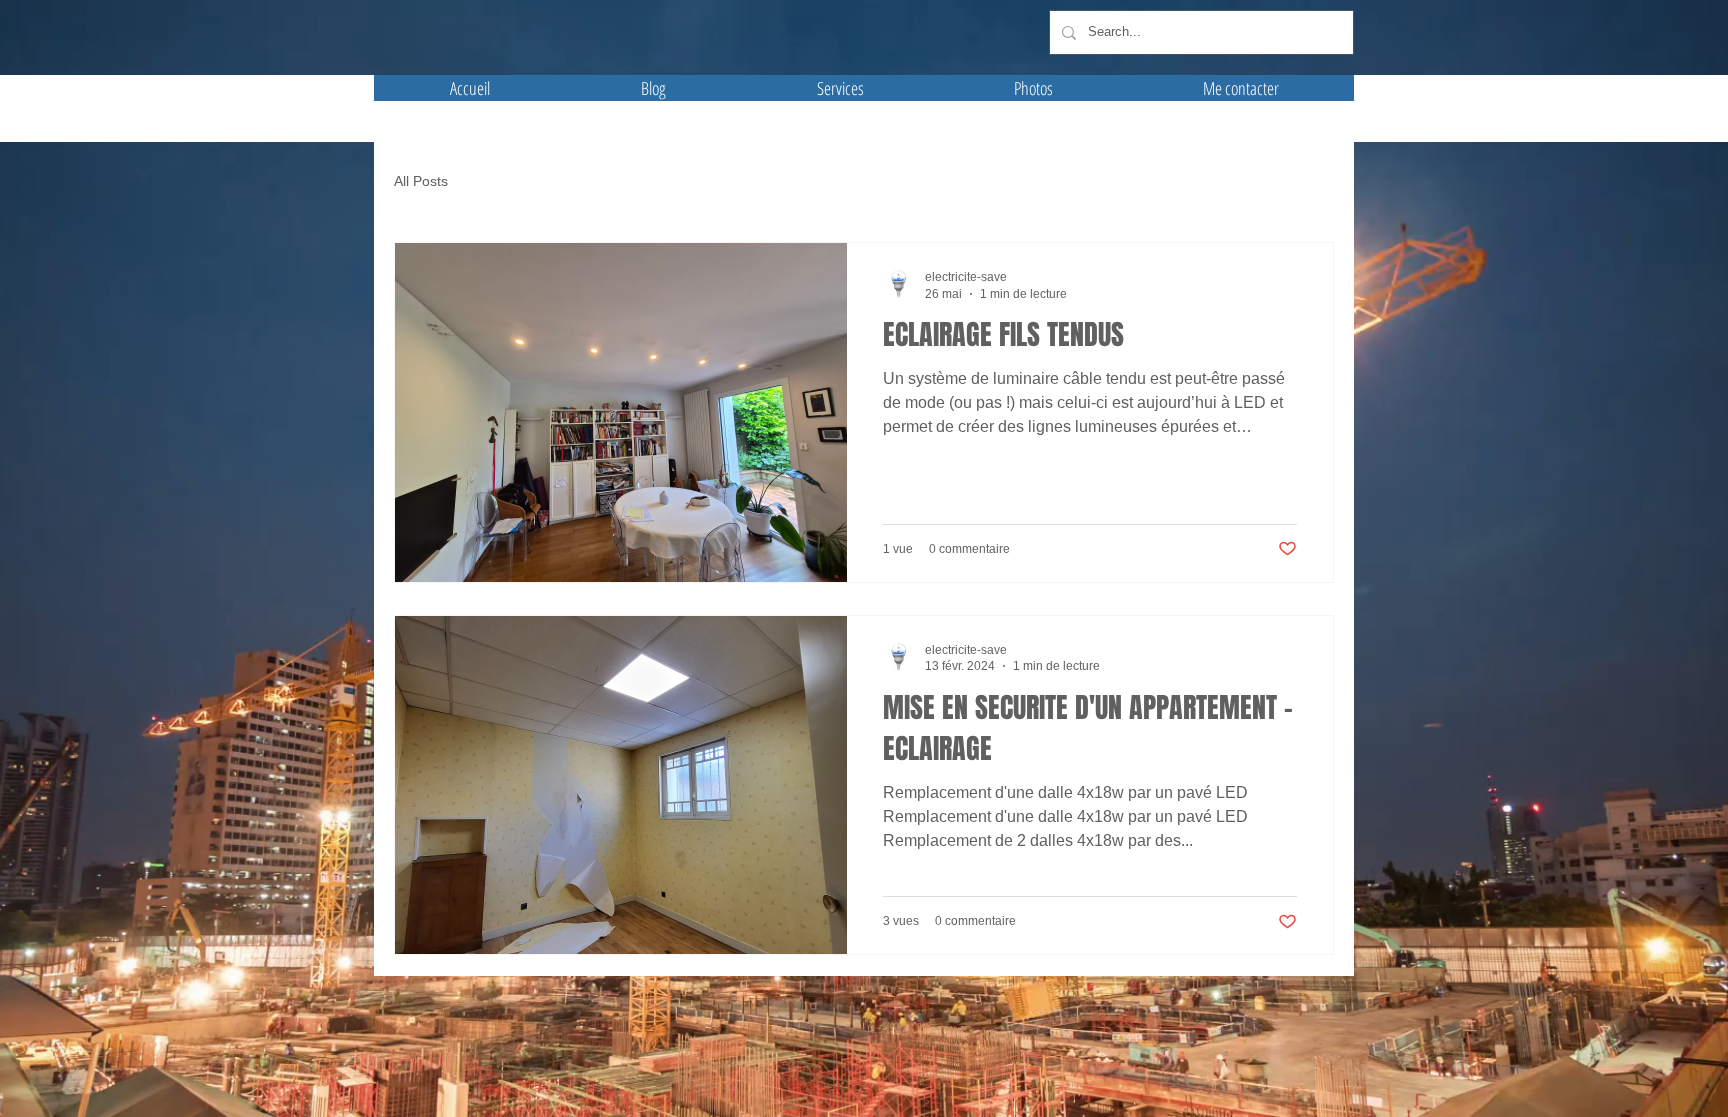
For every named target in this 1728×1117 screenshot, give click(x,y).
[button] (1033, 88)
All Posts (421, 181)
